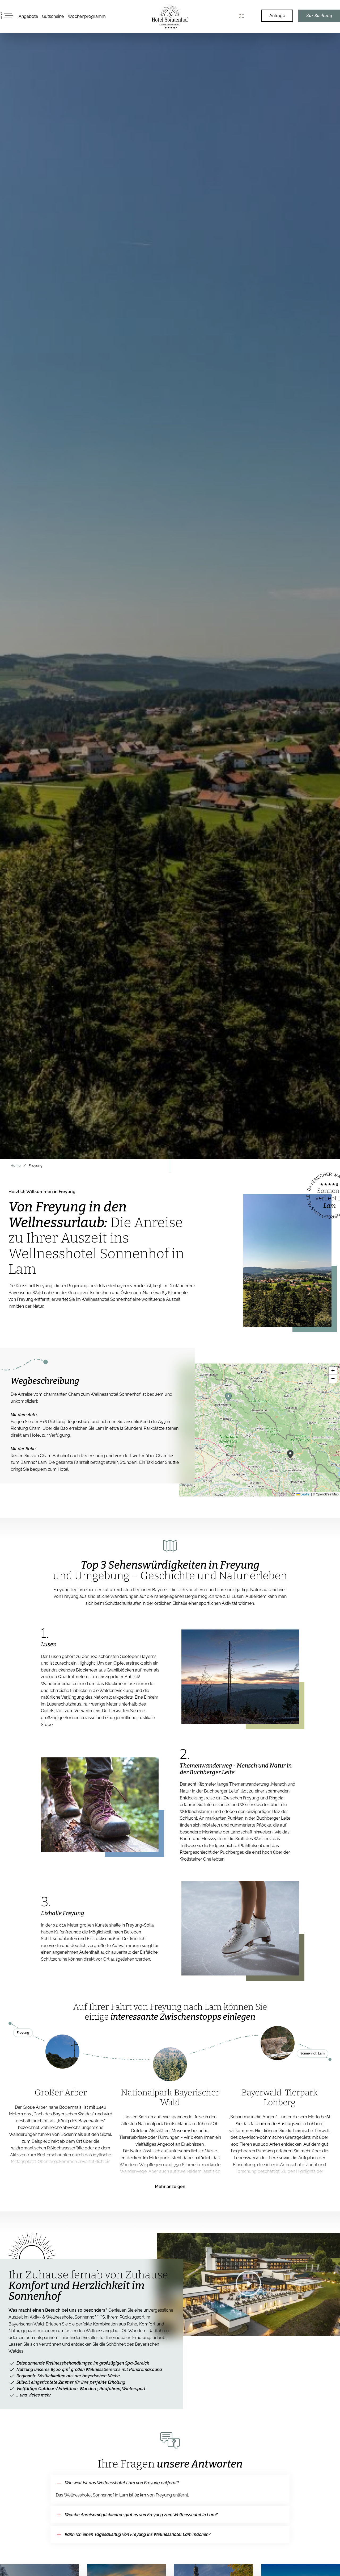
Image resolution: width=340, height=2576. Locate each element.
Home (16, 1166)
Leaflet (305, 1494)
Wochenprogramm (87, 16)
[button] (228, 1397)
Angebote (28, 16)
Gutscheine (53, 16)
